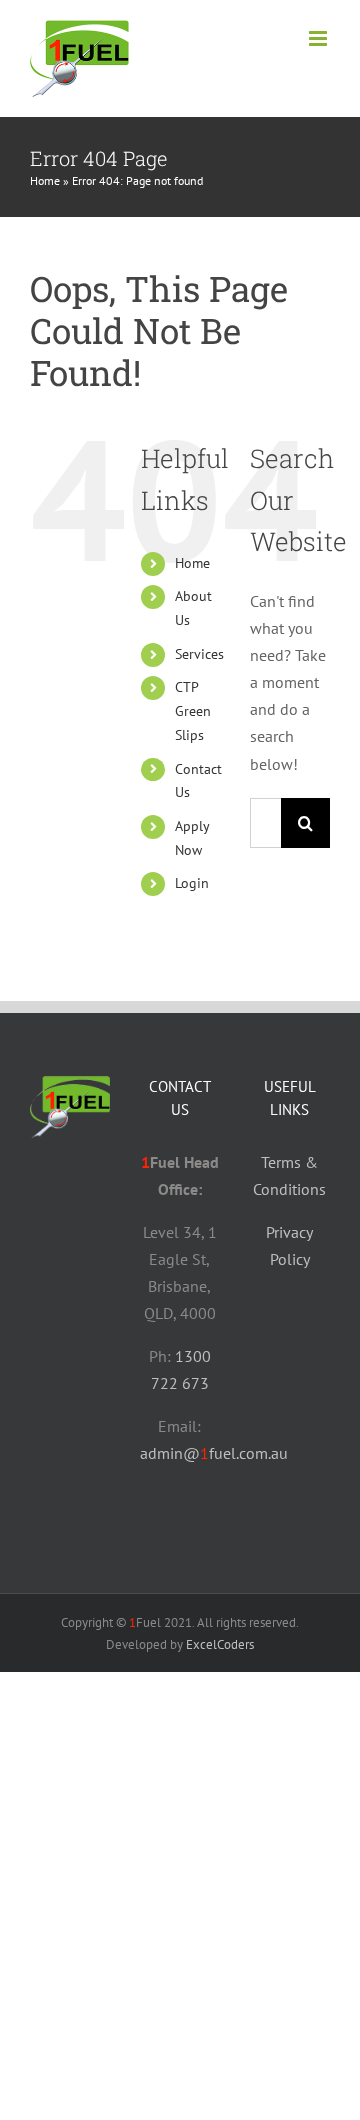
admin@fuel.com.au (214, 1453)
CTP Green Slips (193, 711)
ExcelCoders (220, 1644)
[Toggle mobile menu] (319, 38)
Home (45, 180)
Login (192, 883)
